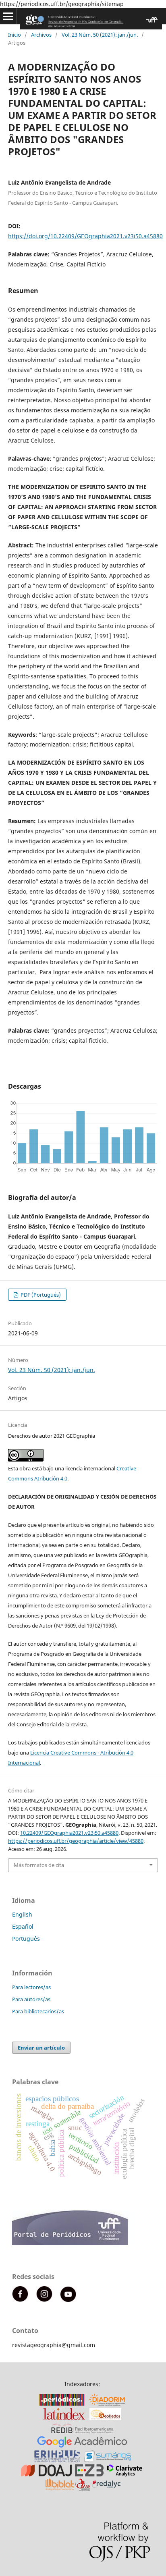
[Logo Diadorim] (107, 2404)
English (22, 1914)
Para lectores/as (31, 1987)
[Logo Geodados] (105, 2418)
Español (23, 1926)
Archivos (41, 35)
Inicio (15, 35)
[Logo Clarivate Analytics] (124, 2474)
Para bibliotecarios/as (38, 2011)
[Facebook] (20, 2300)
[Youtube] (68, 2300)
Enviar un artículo (41, 2048)
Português (26, 1939)
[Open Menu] (8, 16)
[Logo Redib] (82, 2432)
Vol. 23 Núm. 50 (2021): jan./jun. (100, 35)
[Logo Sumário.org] (107, 2460)
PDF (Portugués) (40, 1295)
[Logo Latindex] (64, 2418)
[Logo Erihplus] (57, 2460)
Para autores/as (31, 1999)
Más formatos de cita (39, 1865)
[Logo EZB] (89, 2474)
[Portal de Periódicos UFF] (72, 2243)
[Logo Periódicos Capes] (62, 2404)
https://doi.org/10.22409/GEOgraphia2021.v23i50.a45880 (85, 236)
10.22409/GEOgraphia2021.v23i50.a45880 (69, 1833)
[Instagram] (44, 2300)
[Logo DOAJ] (46, 2474)
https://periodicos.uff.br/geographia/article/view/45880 (76, 1841)
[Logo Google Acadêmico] (82, 2446)
